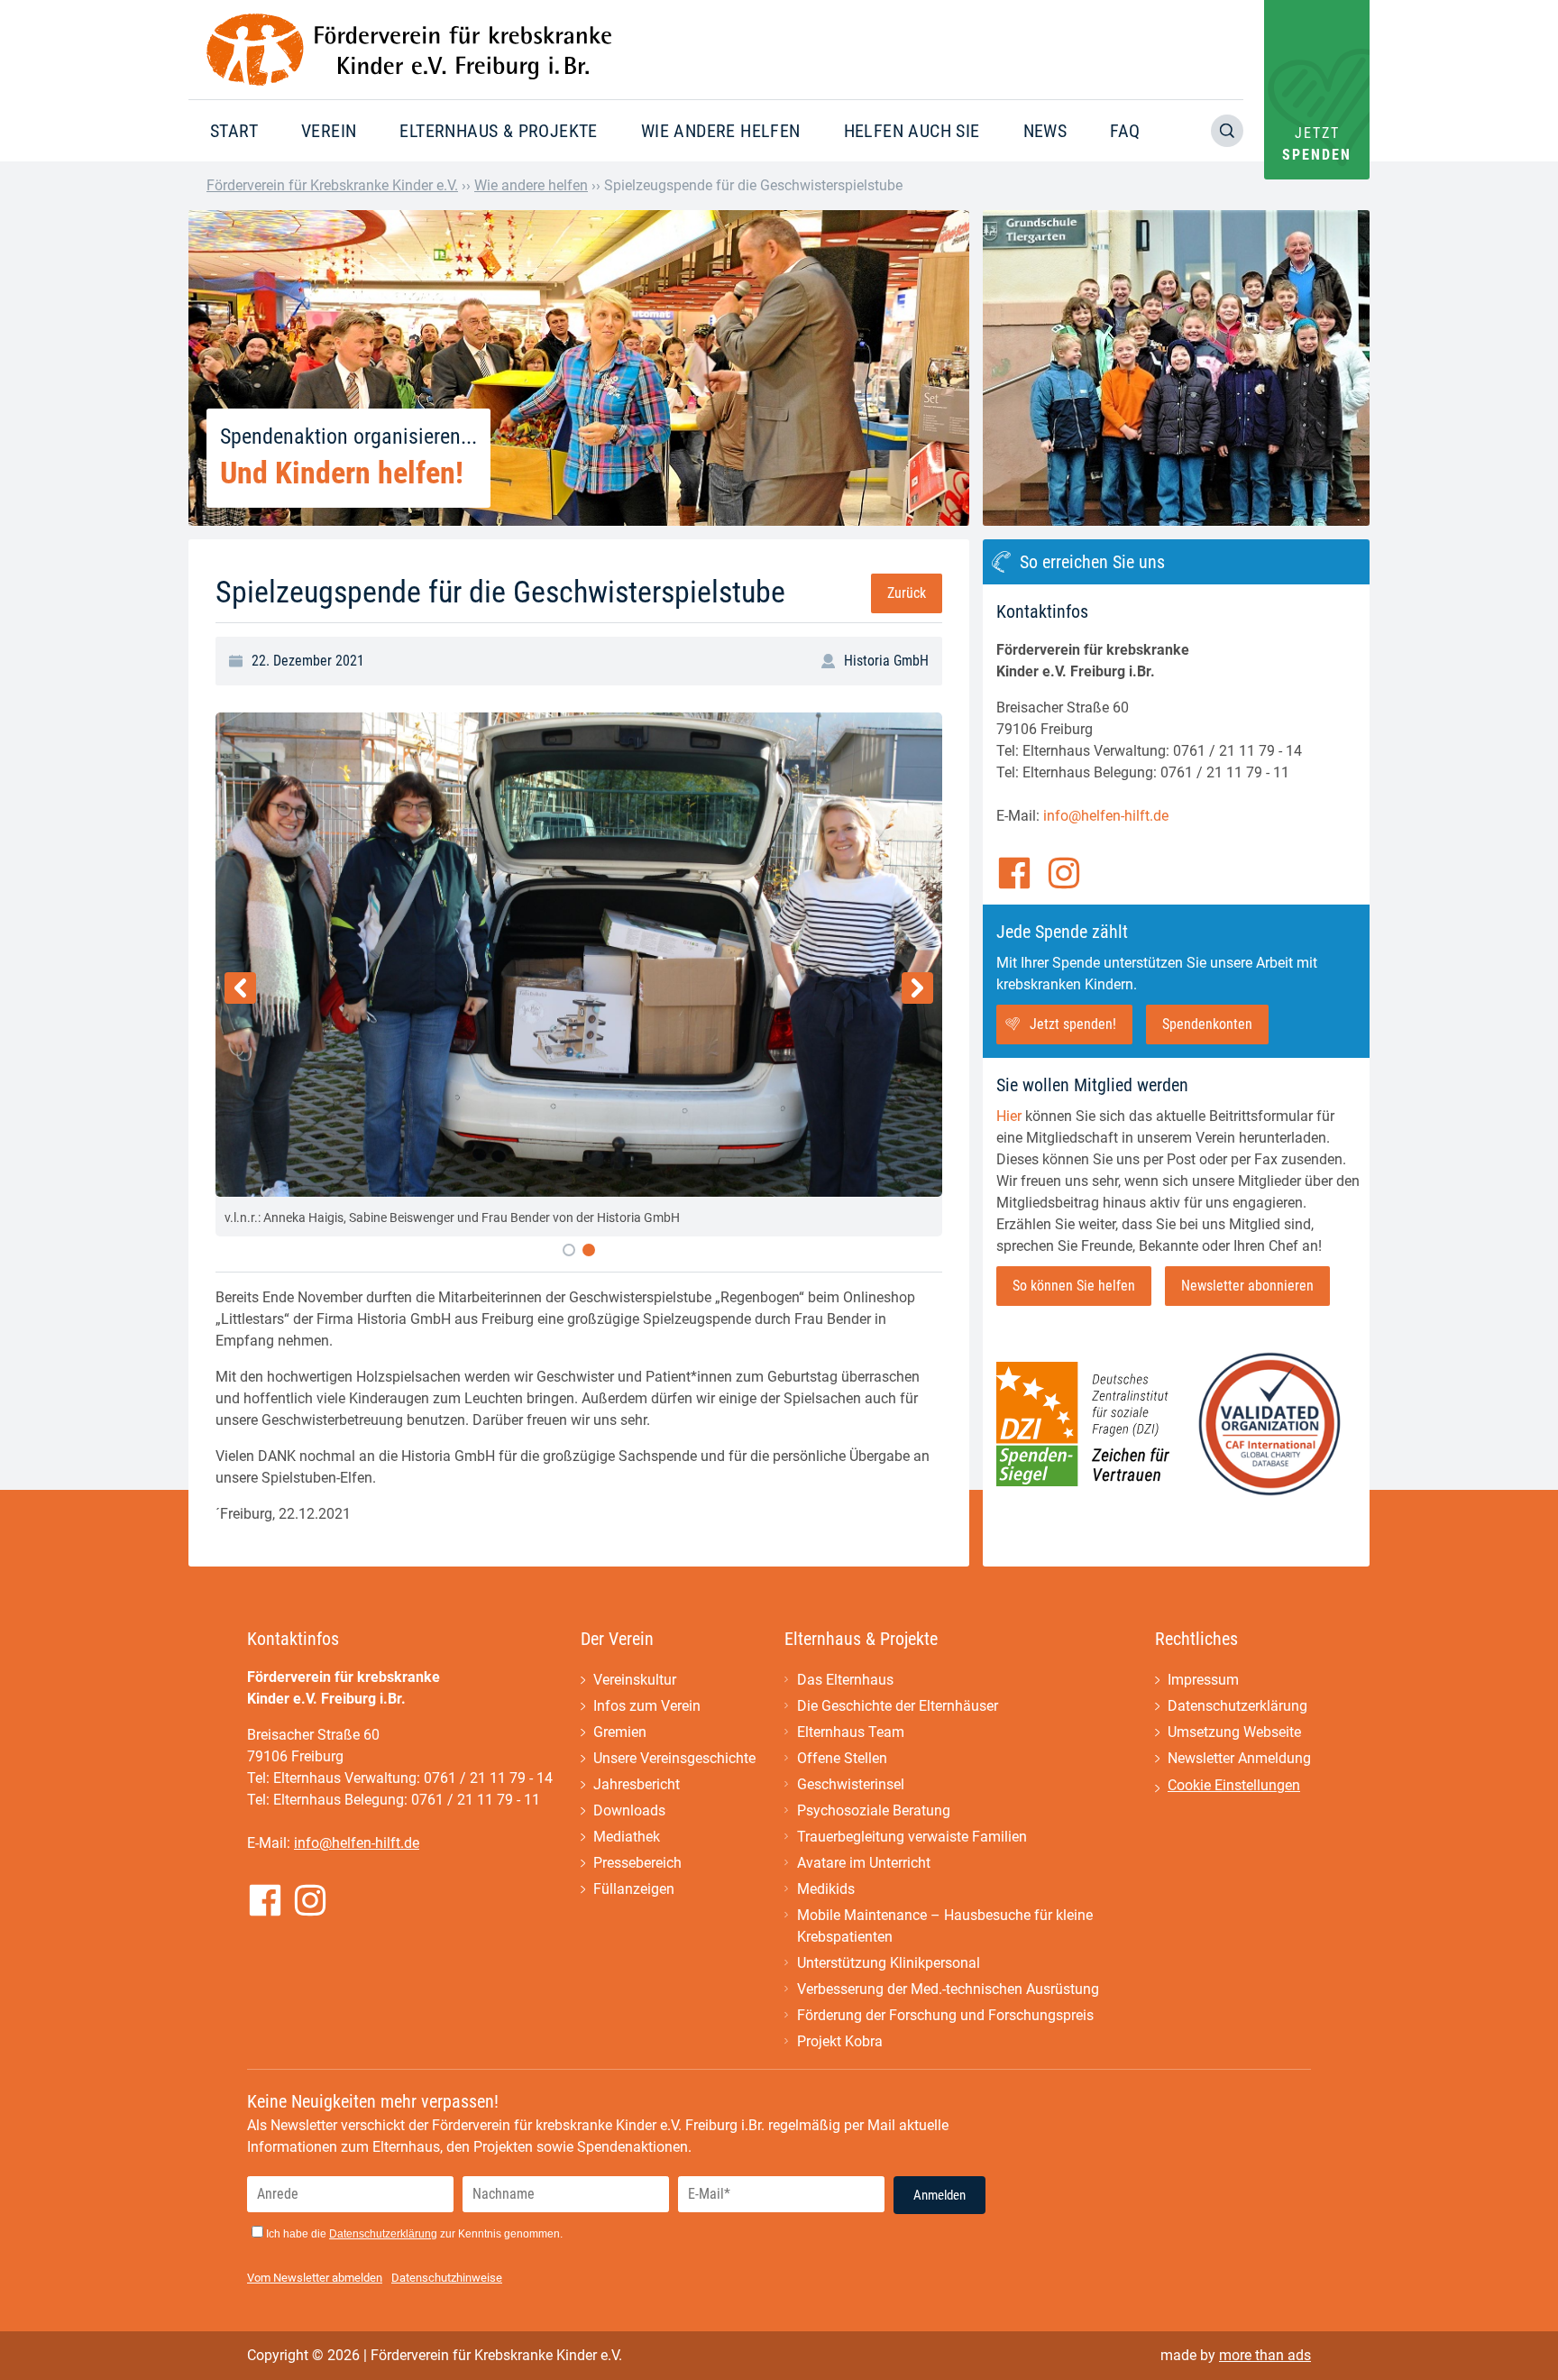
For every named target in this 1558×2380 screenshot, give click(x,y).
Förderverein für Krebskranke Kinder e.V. (332, 185)
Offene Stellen (842, 1758)
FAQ (1125, 131)
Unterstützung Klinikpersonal (889, 1963)
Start (234, 131)
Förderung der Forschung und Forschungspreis (945, 2015)
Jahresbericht (637, 1784)
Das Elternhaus (845, 1680)
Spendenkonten (1207, 1024)
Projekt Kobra (840, 2041)
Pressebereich (637, 1863)
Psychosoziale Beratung (874, 1810)
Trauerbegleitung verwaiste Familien (912, 1837)
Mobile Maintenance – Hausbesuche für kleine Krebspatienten (945, 1926)
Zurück (907, 593)
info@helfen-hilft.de (1106, 816)
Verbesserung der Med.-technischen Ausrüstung (948, 1989)
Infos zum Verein (647, 1706)
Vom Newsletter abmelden (315, 2278)
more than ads (1265, 2355)
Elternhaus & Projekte (498, 131)
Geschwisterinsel (851, 1784)
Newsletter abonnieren (1247, 1286)
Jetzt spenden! (1073, 1024)
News (1045, 131)
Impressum (1203, 1680)
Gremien (620, 1732)
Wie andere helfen (721, 131)
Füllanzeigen (634, 1889)
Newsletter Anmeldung (1239, 1758)
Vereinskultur (635, 1680)
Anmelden (939, 2195)
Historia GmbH (886, 661)
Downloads (629, 1810)
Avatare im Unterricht (864, 1863)
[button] (569, 1250)
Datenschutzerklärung (1237, 1706)
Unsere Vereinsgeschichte (674, 1758)
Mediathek (627, 1837)
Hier (1009, 1116)
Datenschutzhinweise (447, 2278)
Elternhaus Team (851, 1732)
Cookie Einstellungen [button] (1234, 1785)
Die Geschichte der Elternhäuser (898, 1706)
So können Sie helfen (1074, 1286)
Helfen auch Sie (912, 131)
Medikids (826, 1889)
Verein (329, 131)
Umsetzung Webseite (1234, 1732)
